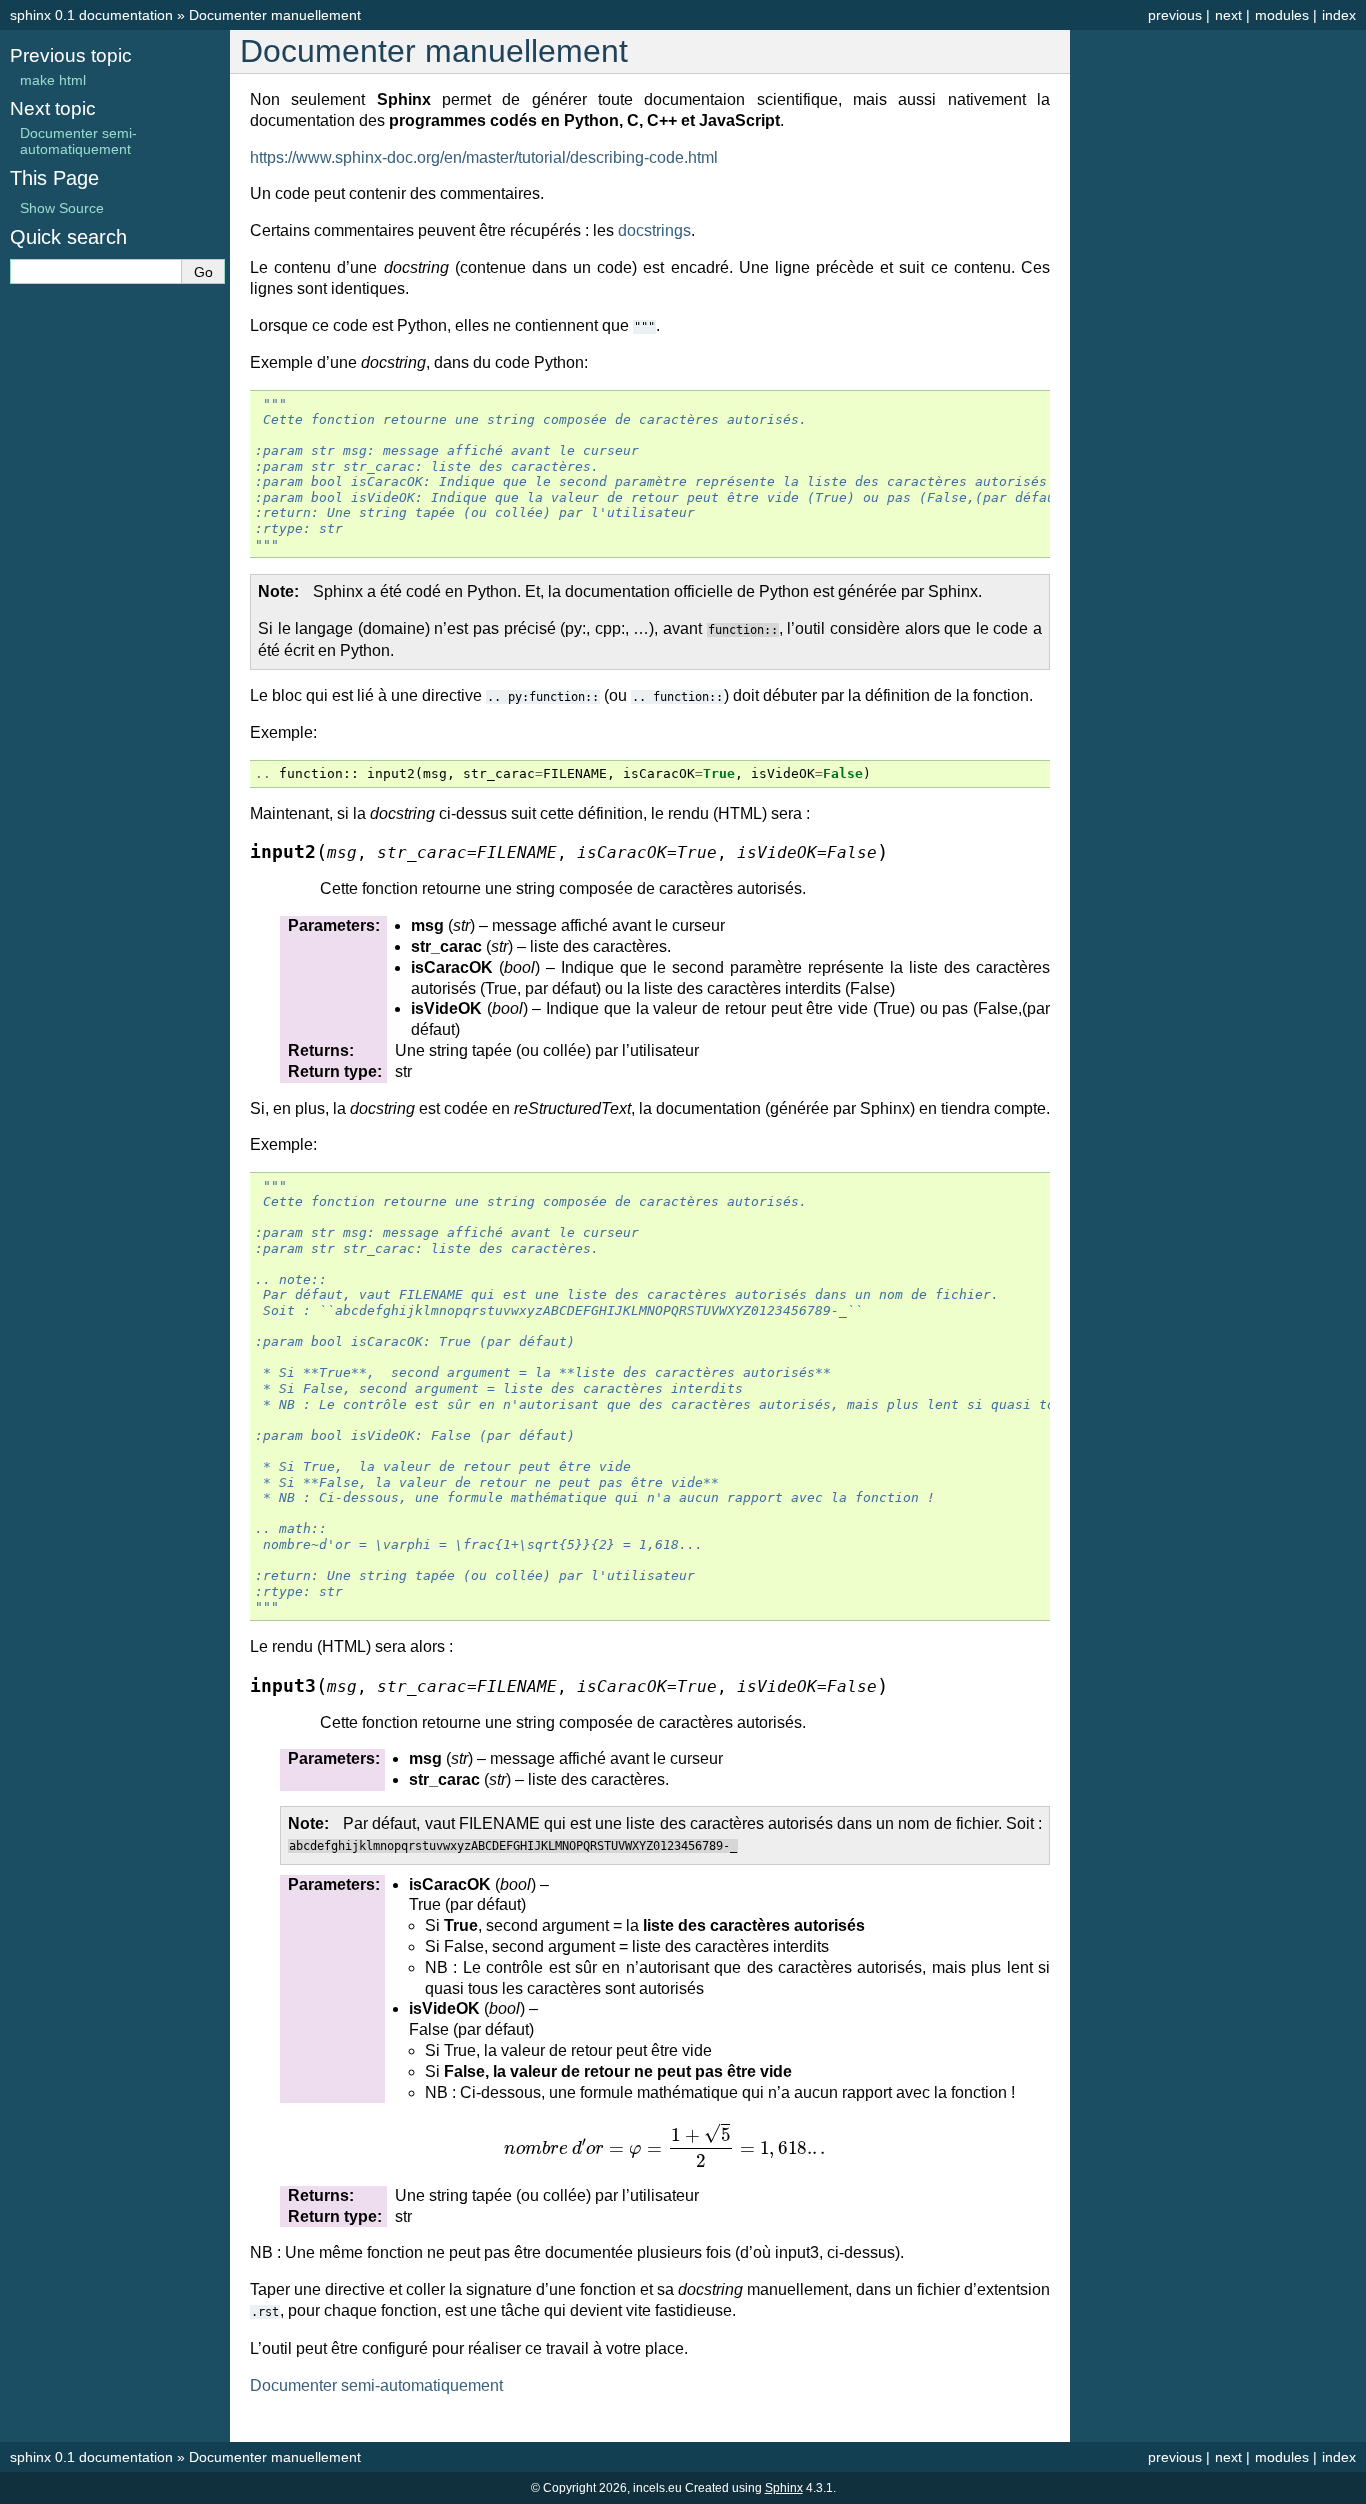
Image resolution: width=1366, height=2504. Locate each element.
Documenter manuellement (275, 15)
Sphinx (784, 2488)
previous (1175, 15)
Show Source (62, 208)
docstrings (654, 230)
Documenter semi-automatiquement (78, 141)
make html (53, 80)
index (1339, 15)
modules (1282, 15)
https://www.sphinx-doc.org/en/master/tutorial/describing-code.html (484, 157)
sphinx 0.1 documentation (91, 15)
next (1228, 15)
